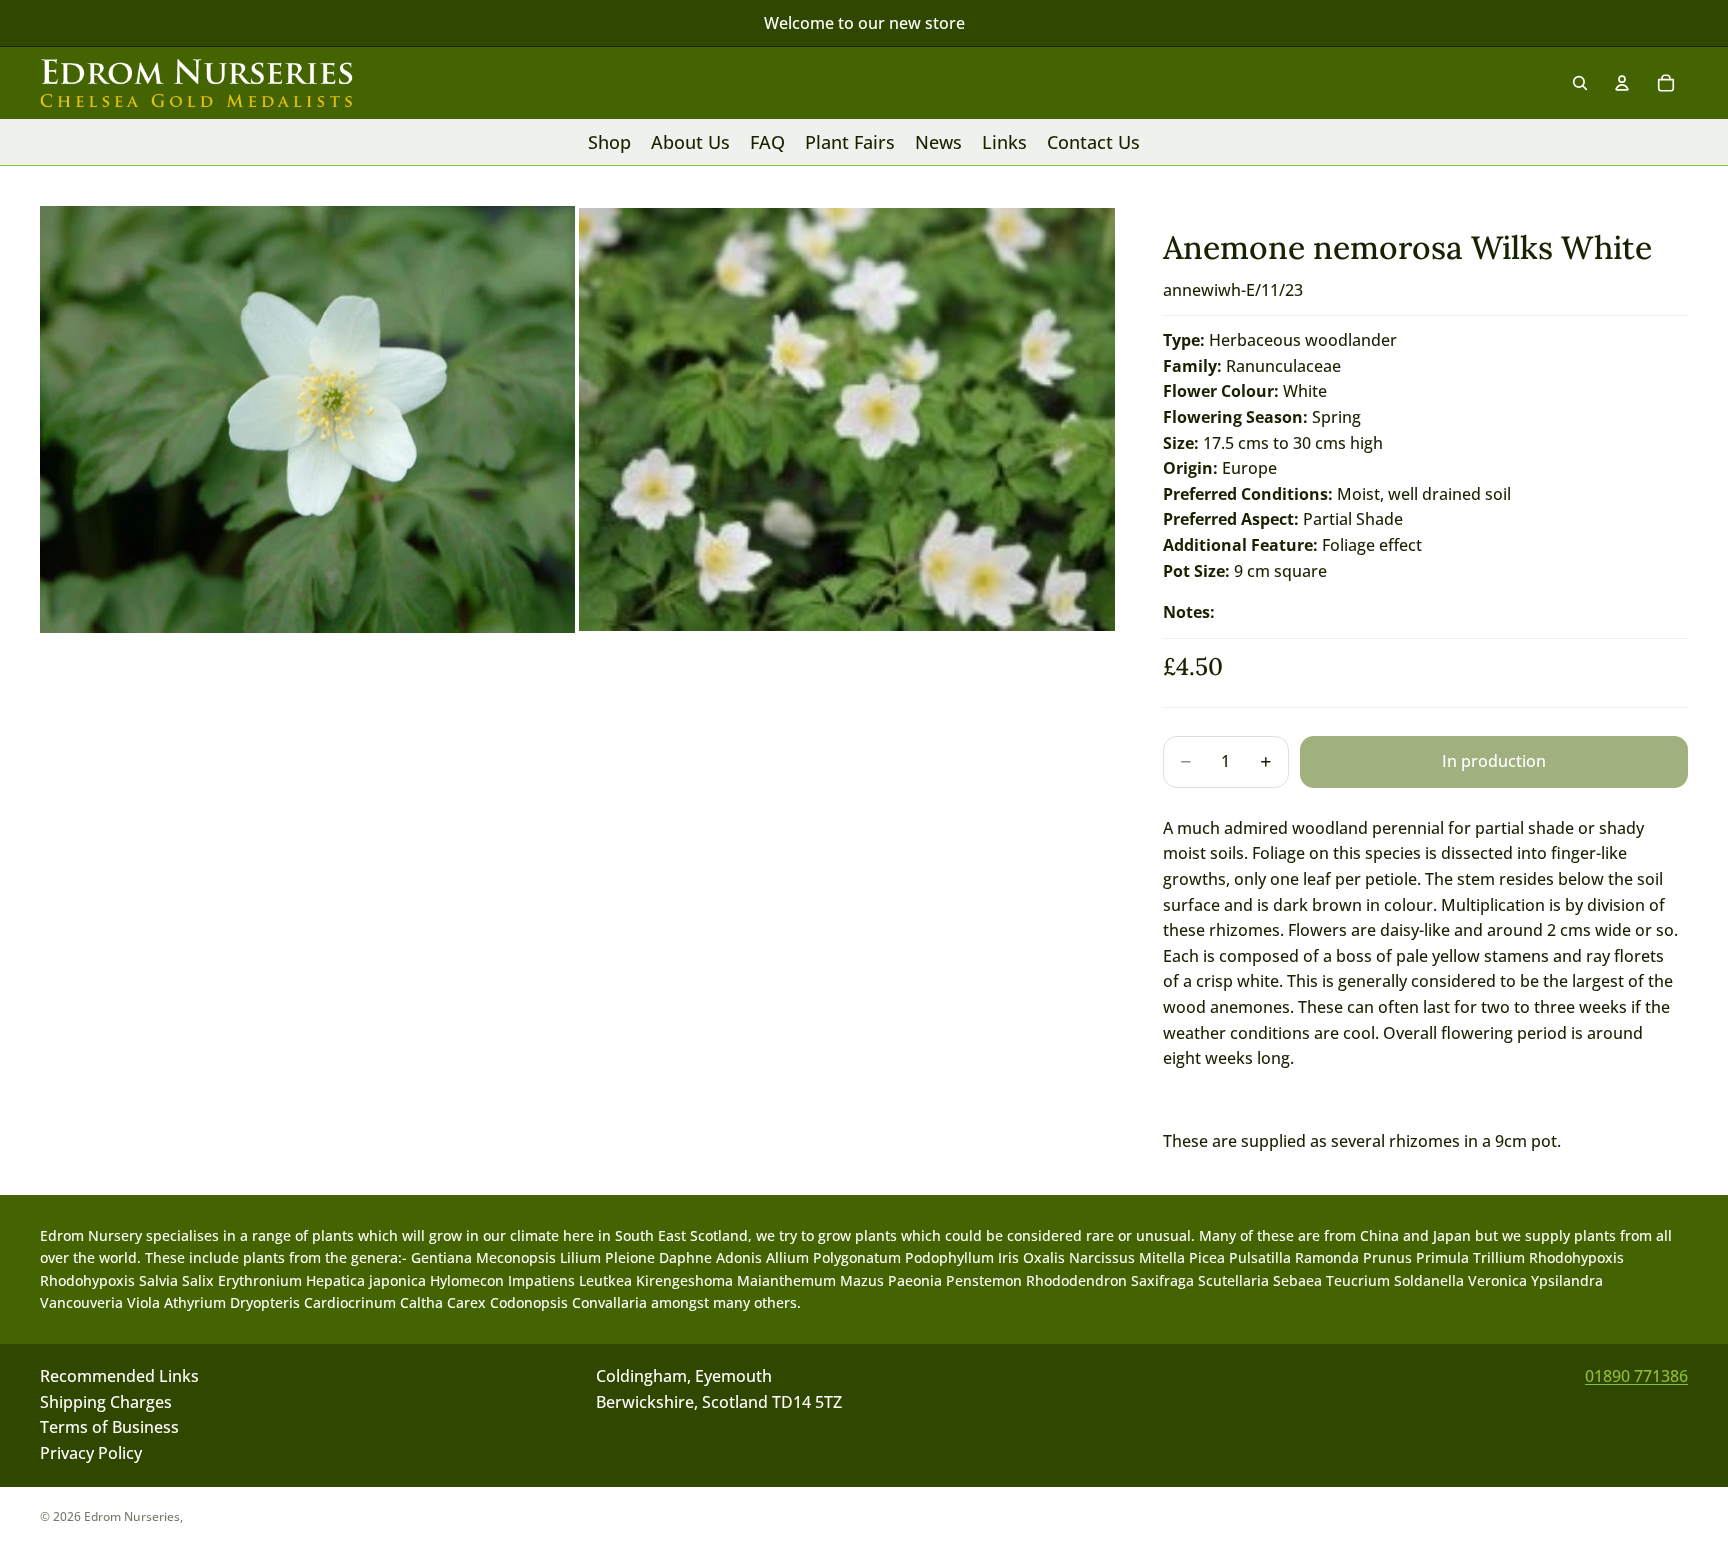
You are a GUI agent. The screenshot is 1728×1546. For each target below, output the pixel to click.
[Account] (1622, 83)
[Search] (1580, 83)
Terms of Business (109, 1428)
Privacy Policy (91, 1453)
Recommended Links (119, 1376)
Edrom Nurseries (132, 1516)
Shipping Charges (106, 1402)
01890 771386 (1636, 1376)
